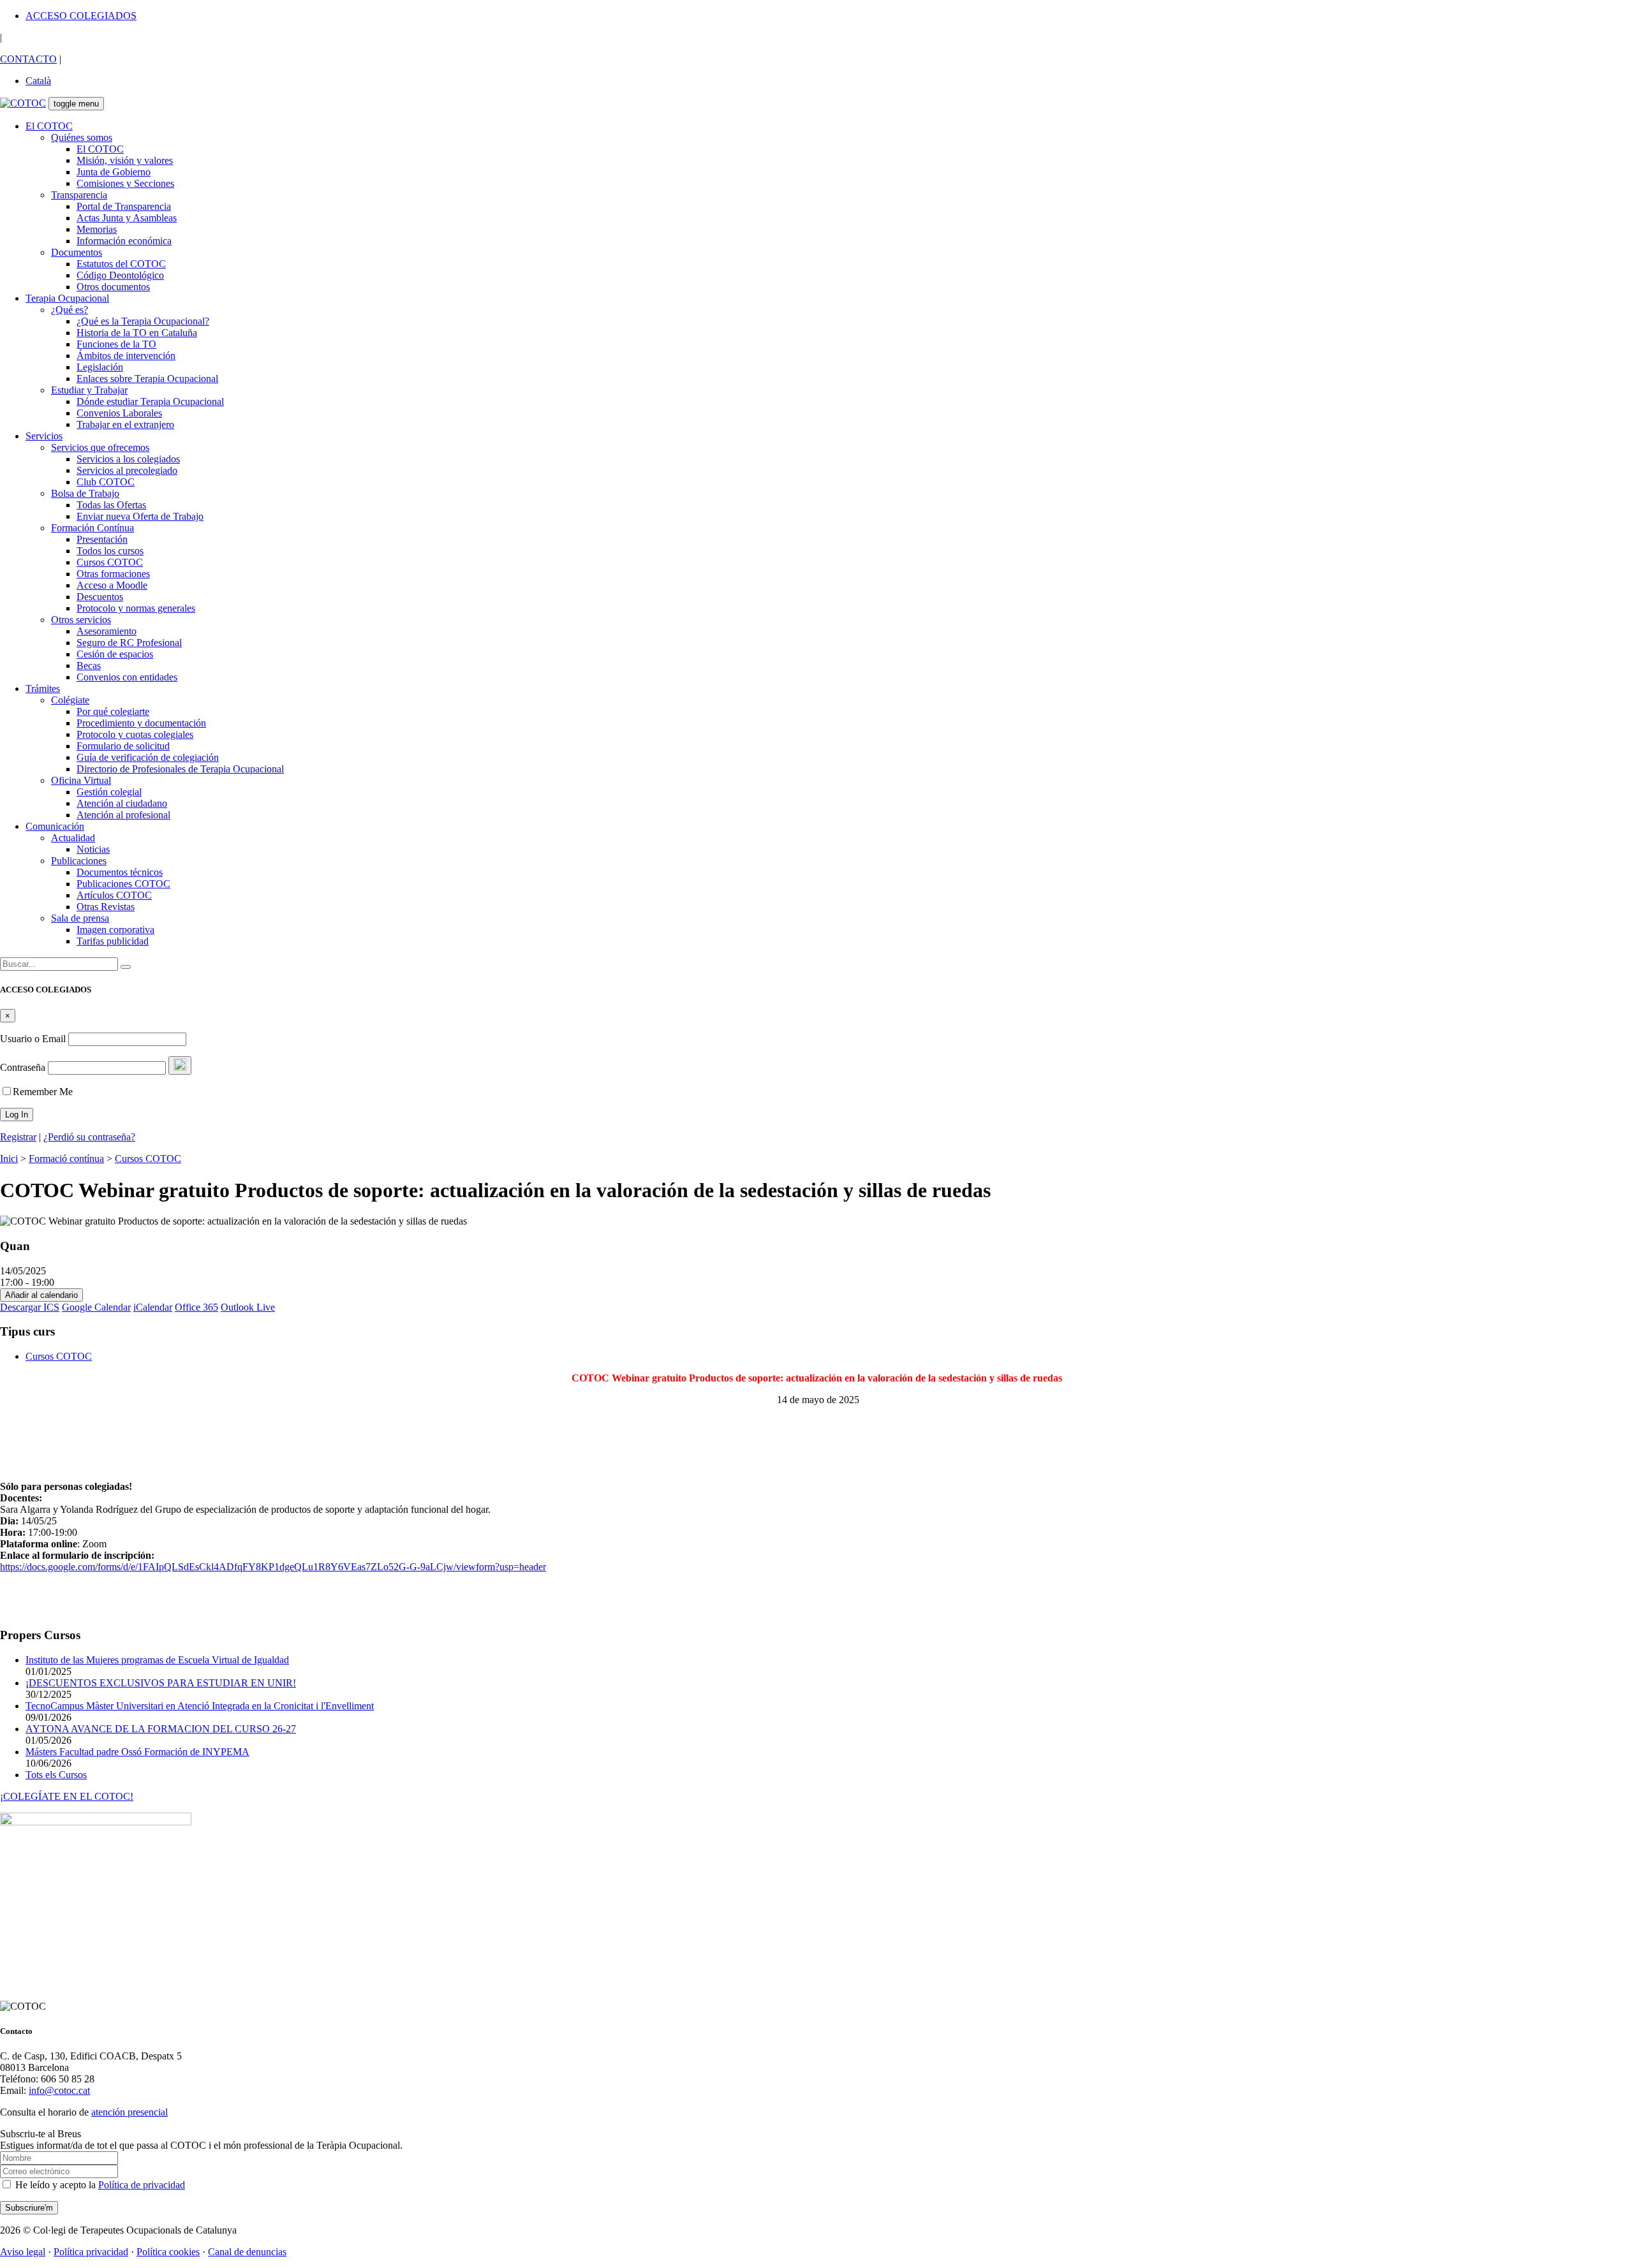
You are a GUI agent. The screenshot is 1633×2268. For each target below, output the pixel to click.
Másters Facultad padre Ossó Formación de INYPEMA (137, 1752)
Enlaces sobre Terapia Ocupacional (147, 379)
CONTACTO (28, 59)
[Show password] (180, 1065)
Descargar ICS (30, 1307)
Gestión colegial (109, 792)
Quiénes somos (82, 137)
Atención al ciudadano (122, 803)
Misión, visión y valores (125, 160)
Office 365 (196, 1307)
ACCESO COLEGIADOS (81, 16)
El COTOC (49, 126)
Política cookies (168, 2252)
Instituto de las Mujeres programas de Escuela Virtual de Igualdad (157, 1660)
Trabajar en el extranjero (125, 424)
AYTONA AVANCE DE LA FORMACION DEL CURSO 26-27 (161, 1729)
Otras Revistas (106, 907)
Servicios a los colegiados (128, 459)
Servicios (44, 436)
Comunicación (55, 826)
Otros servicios (81, 620)
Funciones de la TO (116, 344)
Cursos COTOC (110, 562)
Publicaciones (79, 861)
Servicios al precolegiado (127, 470)
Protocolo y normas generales (136, 608)
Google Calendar (96, 1307)
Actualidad (73, 838)
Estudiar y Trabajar (89, 390)
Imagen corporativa (115, 930)
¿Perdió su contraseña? (89, 1137)
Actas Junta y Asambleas (127, 218)
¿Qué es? (70, 310)
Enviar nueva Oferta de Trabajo (140, 516)
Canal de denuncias (247, 2252)
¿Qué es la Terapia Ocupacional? (143, 321)
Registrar (18, 1137)
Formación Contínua (92, 528)
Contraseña (23, 1067)
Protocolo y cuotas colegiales (135, 734)
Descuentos (100, 597)
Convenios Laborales (119, 413)
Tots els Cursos (56, 1775)
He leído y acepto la (99, 2185)
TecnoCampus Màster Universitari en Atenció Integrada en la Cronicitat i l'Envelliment (200, 1706)
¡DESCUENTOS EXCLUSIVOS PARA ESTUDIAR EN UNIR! (161, 1683)
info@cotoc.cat (59, 2090)
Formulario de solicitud (123, 746)
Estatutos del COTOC (121, 264)
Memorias (97, 229)
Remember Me (43, 1092)
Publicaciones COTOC (123, 884)
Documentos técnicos (120, 872)
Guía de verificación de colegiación (148, 757)
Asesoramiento (107, 631)
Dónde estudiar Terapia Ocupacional (150, 401)
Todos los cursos (110, 551)
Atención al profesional (123, 815)
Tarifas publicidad (113, 941)
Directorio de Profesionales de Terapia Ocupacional (180, 769)
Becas (89, 666)
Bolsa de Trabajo (85, 493)
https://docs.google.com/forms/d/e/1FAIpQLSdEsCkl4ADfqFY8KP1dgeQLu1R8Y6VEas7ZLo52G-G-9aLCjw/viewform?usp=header (273, 1567)
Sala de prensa (80, 918)
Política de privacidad (142, 2185)
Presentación (102, 539)
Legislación (100, 367)
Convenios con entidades (127, 677)
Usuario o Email (33, 1039)
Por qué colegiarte (113, 711)
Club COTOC (106, 482)
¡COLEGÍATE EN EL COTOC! (67, 1796)
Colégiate (70, 700)
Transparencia (79, 195)
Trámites (43, 688)
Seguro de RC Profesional (129, 643)
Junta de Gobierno (114, 172)
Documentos (77, 252)
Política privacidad (91, 2252)
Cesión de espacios (115, 654)
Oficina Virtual (81, 780)
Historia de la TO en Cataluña (137, 333)
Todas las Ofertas (111, 505)
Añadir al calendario (41, 1295)
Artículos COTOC (114, 895)
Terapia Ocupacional (67, 298)
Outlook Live (248, 1307)
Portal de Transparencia (124, 206)
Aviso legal (23, 2252)
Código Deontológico (120, 275)
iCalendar (153, 1307)
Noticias (93, 849)
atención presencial (129, 2112)
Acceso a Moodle (112, 585)
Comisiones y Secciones (125, 183)
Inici (9, 1159)
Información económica (124, 241)
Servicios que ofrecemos (100, 447)
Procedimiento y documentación (141, 723)
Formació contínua (66, 1159)
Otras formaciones (113, 574)
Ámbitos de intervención (126, 356)
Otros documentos (113, 287)
